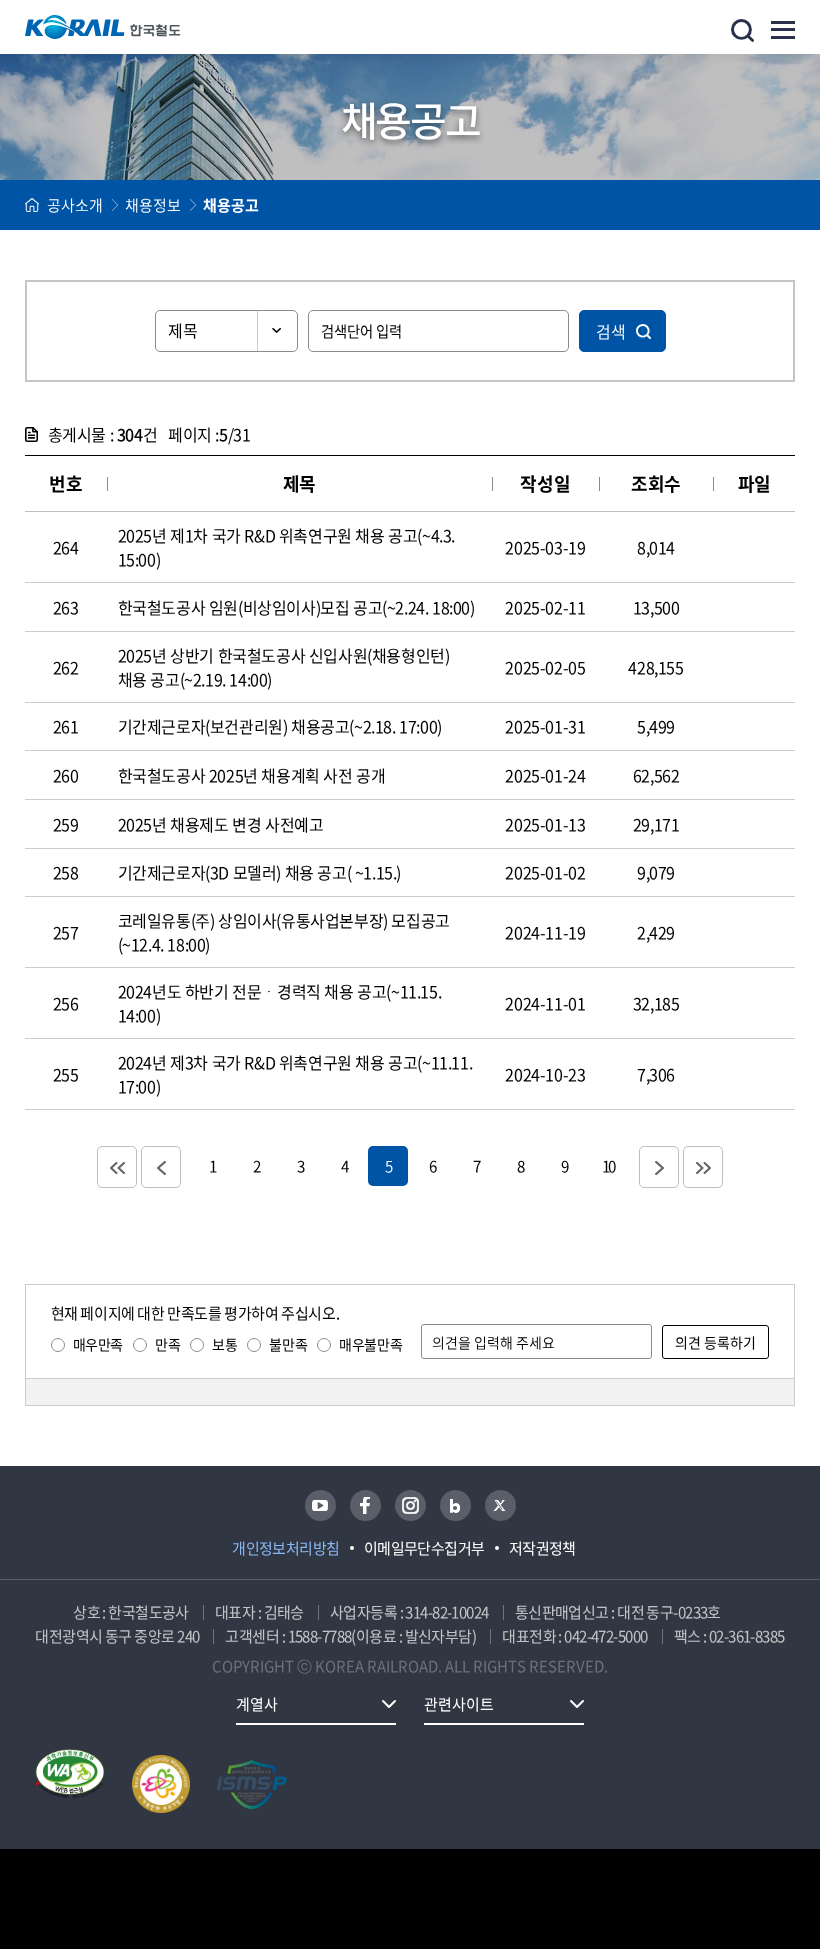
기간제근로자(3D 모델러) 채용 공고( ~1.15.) (259, 872)
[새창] (320, 1505)
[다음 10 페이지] (659, 1167)
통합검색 (742, 30)
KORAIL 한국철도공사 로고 (103, 27)
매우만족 (98, 1344)
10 (608, 1165)
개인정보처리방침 (286, 1548)
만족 (167, 1344)
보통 (224, 1344)
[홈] (32, 205)
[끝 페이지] (703, 1167)
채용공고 (231, 205)
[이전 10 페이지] (161, 1167)
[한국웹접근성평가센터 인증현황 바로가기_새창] (70, 1784)
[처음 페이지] (117, 1167)
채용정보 (153, 205)
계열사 (257, 1704)
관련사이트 (459, 1704)
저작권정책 (542, 1548)
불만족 (288, 1344)
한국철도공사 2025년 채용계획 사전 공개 (252, 775)
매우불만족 (370, 1344)
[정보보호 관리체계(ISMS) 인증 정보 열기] (252, 1784)
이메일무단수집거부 (424, 1548)
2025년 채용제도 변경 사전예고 (221, 824)
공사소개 (75, 205)
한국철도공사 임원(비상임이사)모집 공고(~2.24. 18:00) (296, 607)
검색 (611, 331)
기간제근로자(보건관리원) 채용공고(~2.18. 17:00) (280, 726)
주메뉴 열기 (783, 30)
